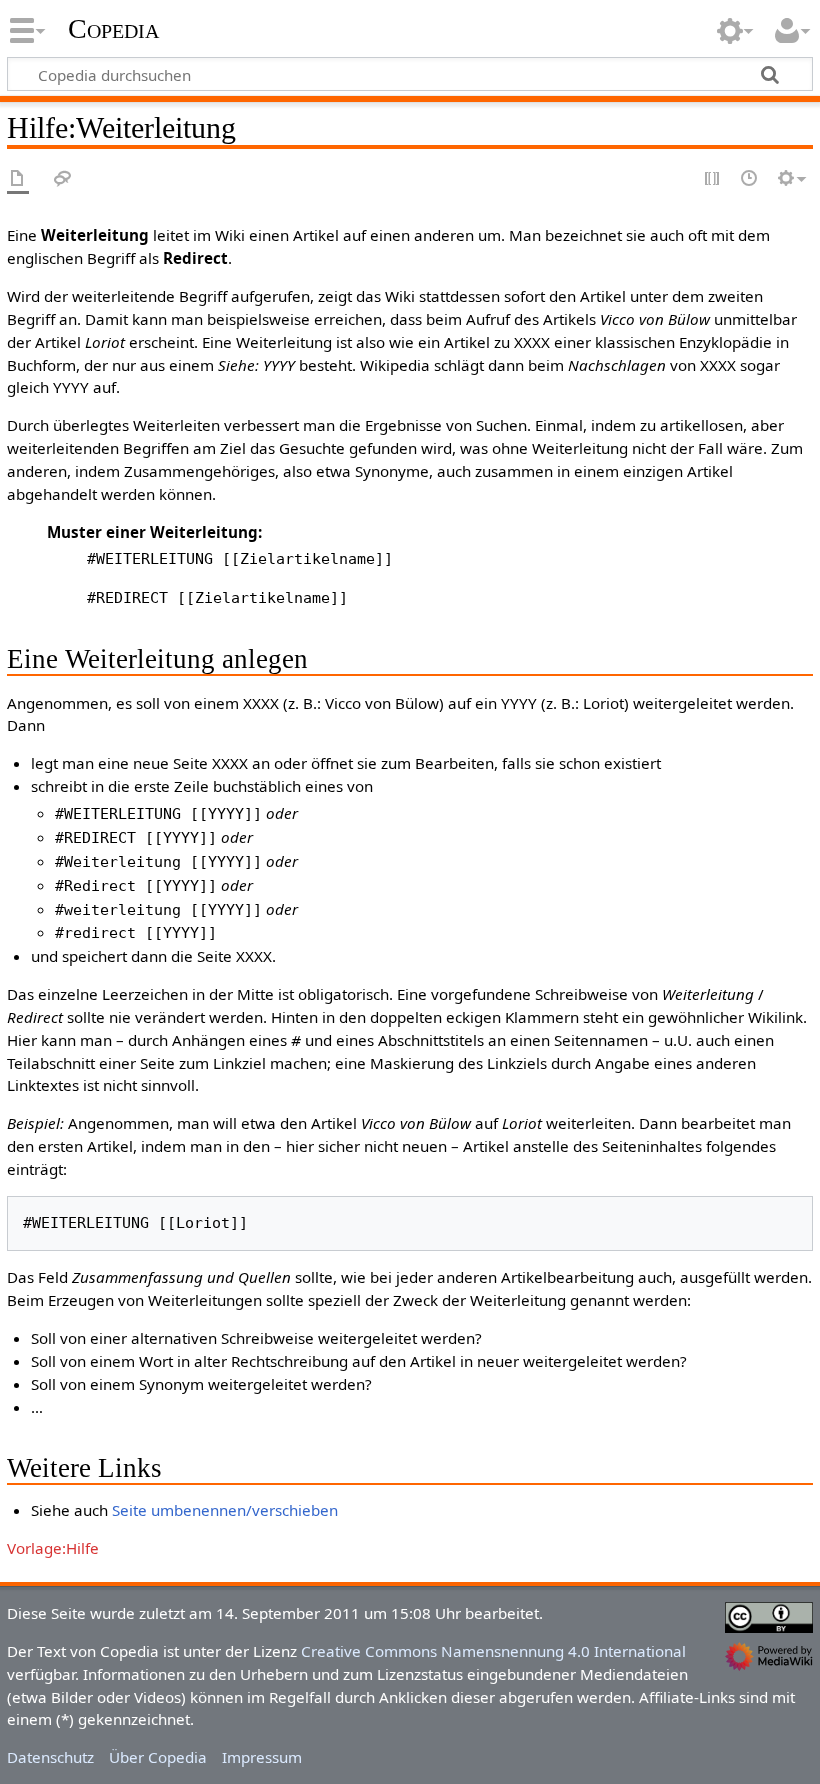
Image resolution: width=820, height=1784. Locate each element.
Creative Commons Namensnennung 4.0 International (493, 1651)
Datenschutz (50, 1757)
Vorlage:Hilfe (53, 1548)
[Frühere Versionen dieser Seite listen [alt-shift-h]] (750, 179)
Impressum (262, 1757)
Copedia (113, 29)
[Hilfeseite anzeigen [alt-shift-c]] (18, 179)
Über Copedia (158, 1757)
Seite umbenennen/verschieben (225, 1510)
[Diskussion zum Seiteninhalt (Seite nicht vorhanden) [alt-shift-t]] (63, 179)
